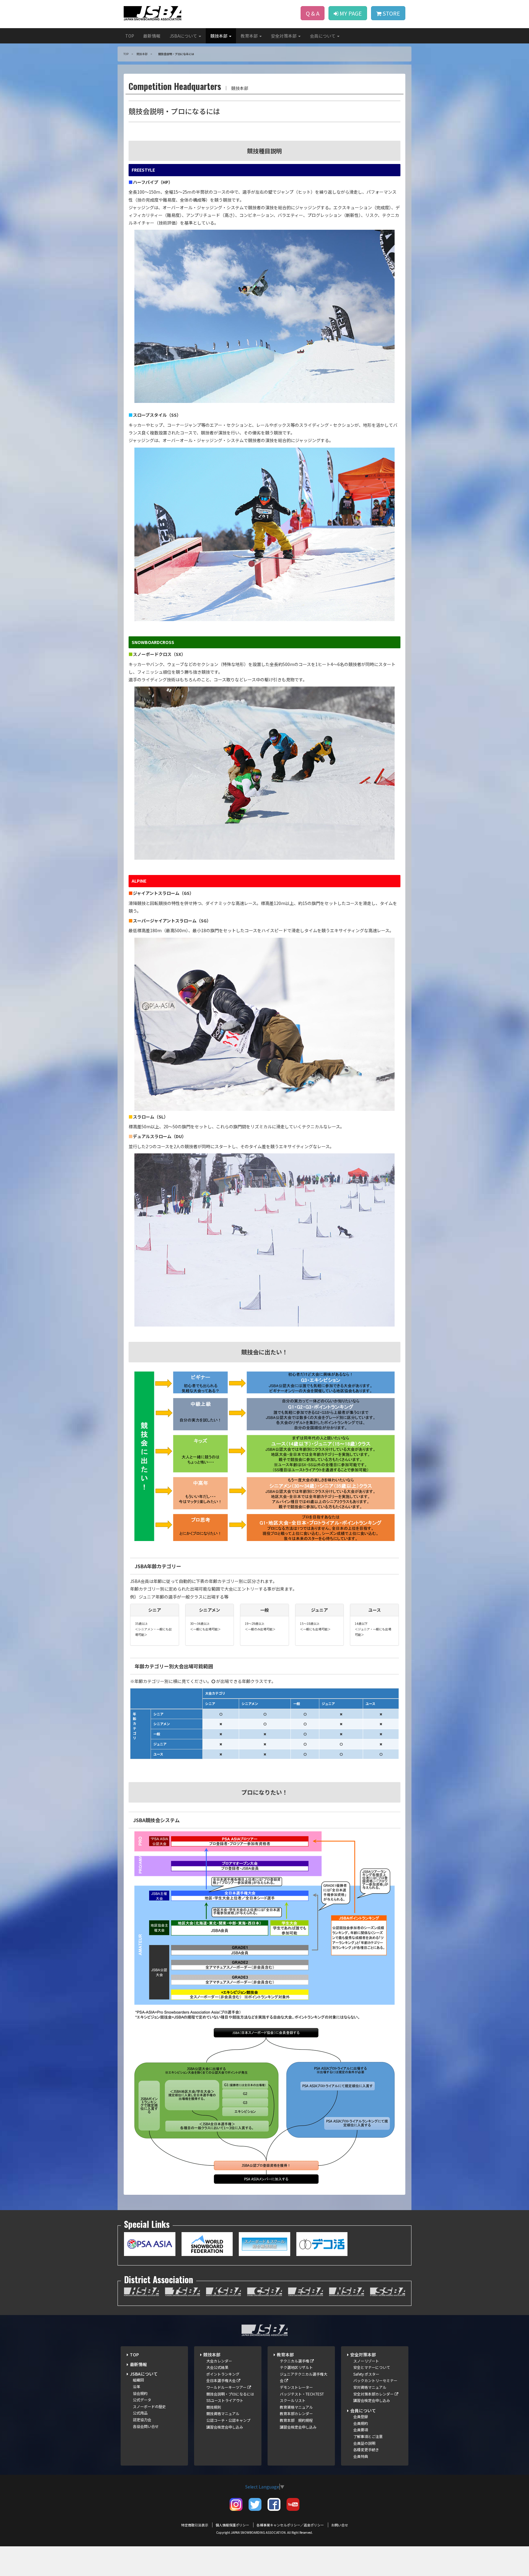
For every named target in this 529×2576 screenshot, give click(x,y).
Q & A (313, 13)
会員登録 (361, 2416)
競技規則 (214, 2407)
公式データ (142, 2400)
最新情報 (152, 36)
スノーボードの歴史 (149, 2406)
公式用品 (140, 2413)
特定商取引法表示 (195, 2525)
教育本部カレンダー (296, 2413)
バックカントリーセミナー (375, 2380)
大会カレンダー (219, 2361)
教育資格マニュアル (296, 2407)
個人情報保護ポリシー (232, 2525)
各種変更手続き (366, 2449)
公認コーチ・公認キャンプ (228, 2420)
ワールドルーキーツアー (227, 2387)
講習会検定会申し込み (225, 2427)
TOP (130, 36)
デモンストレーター (296, 2387)
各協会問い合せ (146, 2426)
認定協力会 (142, 2420)
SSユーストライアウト (225, 2400)
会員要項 (361, 2430)
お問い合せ (340, 2525)
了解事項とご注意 (368, 2436)
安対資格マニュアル (370, 2387)
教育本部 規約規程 (296, 2420)
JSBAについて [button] (184, 36)
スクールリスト (293, 2400)
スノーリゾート (366, 2361)
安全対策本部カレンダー (374, 2394)
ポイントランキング (223, 2374)
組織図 (138, 2380)
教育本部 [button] (250, 36)
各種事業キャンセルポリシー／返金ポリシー (290, 2525)
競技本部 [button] (219, 36)
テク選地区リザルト (296, 2367)
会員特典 (361, 2456)
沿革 (137, 2386)
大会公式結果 (217, 2367)
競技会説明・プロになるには (230, 2394)
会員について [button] (323, 36)
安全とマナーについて (372, 2367)
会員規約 (361, 2423)
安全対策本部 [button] (284, 36)
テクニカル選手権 (295, 2361)
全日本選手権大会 (221, 2380)
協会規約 (140, 2393)
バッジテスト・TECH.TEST (302, 2394)
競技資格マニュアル (223, 2413)
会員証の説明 (364, 2443)
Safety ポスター (366, 2374)
